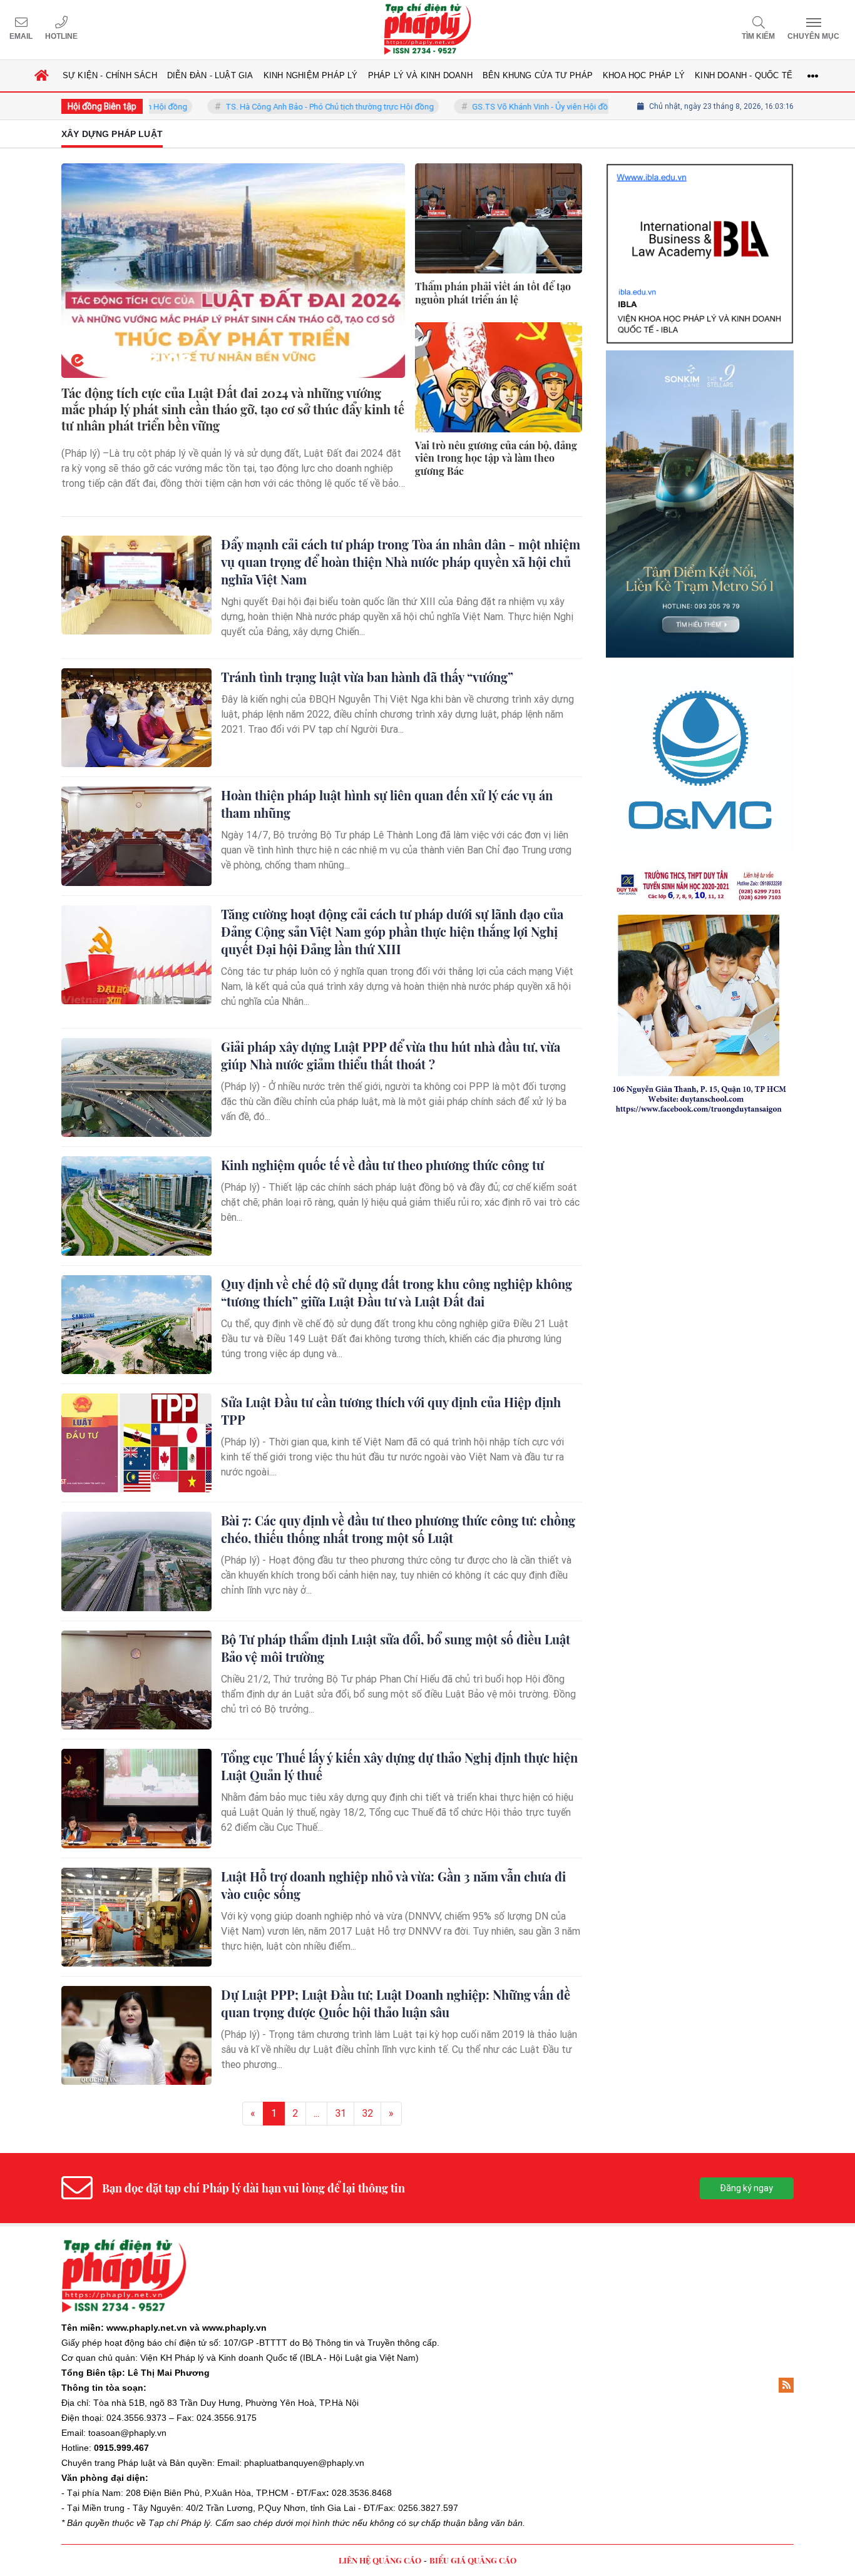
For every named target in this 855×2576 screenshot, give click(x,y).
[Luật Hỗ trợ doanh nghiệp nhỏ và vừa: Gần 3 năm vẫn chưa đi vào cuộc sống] (136, 1917)
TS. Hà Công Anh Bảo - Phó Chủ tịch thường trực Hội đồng (275, 107)
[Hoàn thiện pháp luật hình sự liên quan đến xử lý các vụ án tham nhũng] (136, 836)
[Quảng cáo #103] (700, 399)
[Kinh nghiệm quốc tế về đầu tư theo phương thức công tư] (136, 1206)
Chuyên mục (813, 36)
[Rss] (786, 2385)
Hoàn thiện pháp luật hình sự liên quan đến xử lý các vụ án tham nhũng (387, 804)
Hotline (61, 36)
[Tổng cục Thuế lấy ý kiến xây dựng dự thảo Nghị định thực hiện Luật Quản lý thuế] (136, 1798)
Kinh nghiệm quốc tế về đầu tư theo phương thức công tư (382, 1165)
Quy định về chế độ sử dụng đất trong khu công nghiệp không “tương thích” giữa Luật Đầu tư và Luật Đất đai (397, 1292)
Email (21, 36)
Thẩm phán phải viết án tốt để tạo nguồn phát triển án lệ (493, 293)
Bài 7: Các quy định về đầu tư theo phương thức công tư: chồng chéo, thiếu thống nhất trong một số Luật (398, 1529)
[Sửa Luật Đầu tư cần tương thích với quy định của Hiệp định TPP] (136, 1443)
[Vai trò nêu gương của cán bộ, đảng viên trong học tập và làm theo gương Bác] (499, 377)
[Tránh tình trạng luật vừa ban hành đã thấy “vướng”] (136, 718)
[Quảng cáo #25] (700, 201)
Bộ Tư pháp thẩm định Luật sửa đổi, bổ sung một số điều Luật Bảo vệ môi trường (396, 1648)
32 (367, 2113)
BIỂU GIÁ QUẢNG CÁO (473, 2560)
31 (340, 2113)
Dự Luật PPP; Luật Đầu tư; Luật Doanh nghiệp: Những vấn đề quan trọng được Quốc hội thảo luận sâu (396, 2003)
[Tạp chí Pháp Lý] (427, 30)
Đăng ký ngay (746, 2188)
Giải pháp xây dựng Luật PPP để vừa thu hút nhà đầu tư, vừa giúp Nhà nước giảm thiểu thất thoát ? (391, 1055)
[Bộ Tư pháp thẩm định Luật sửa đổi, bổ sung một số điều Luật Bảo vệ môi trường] (136, 1680)
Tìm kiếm (758, 36)
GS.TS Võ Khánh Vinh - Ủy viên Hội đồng (490, 107)
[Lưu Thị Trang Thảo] (700, 795)
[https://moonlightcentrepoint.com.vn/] (700, 607)
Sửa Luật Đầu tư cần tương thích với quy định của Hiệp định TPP (391, 1411)
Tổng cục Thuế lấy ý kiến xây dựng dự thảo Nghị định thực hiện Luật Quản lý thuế (399, 1766)
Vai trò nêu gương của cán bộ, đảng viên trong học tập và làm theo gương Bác (496, 459)
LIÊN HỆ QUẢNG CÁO (380, 2560)
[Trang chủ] (42, 76)
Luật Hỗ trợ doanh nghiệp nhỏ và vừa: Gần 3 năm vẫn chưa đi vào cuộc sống (393, 1885)
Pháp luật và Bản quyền (165, 2463)
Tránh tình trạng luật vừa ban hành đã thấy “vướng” (367, 677)
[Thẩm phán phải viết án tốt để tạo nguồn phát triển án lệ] (499, 218)
